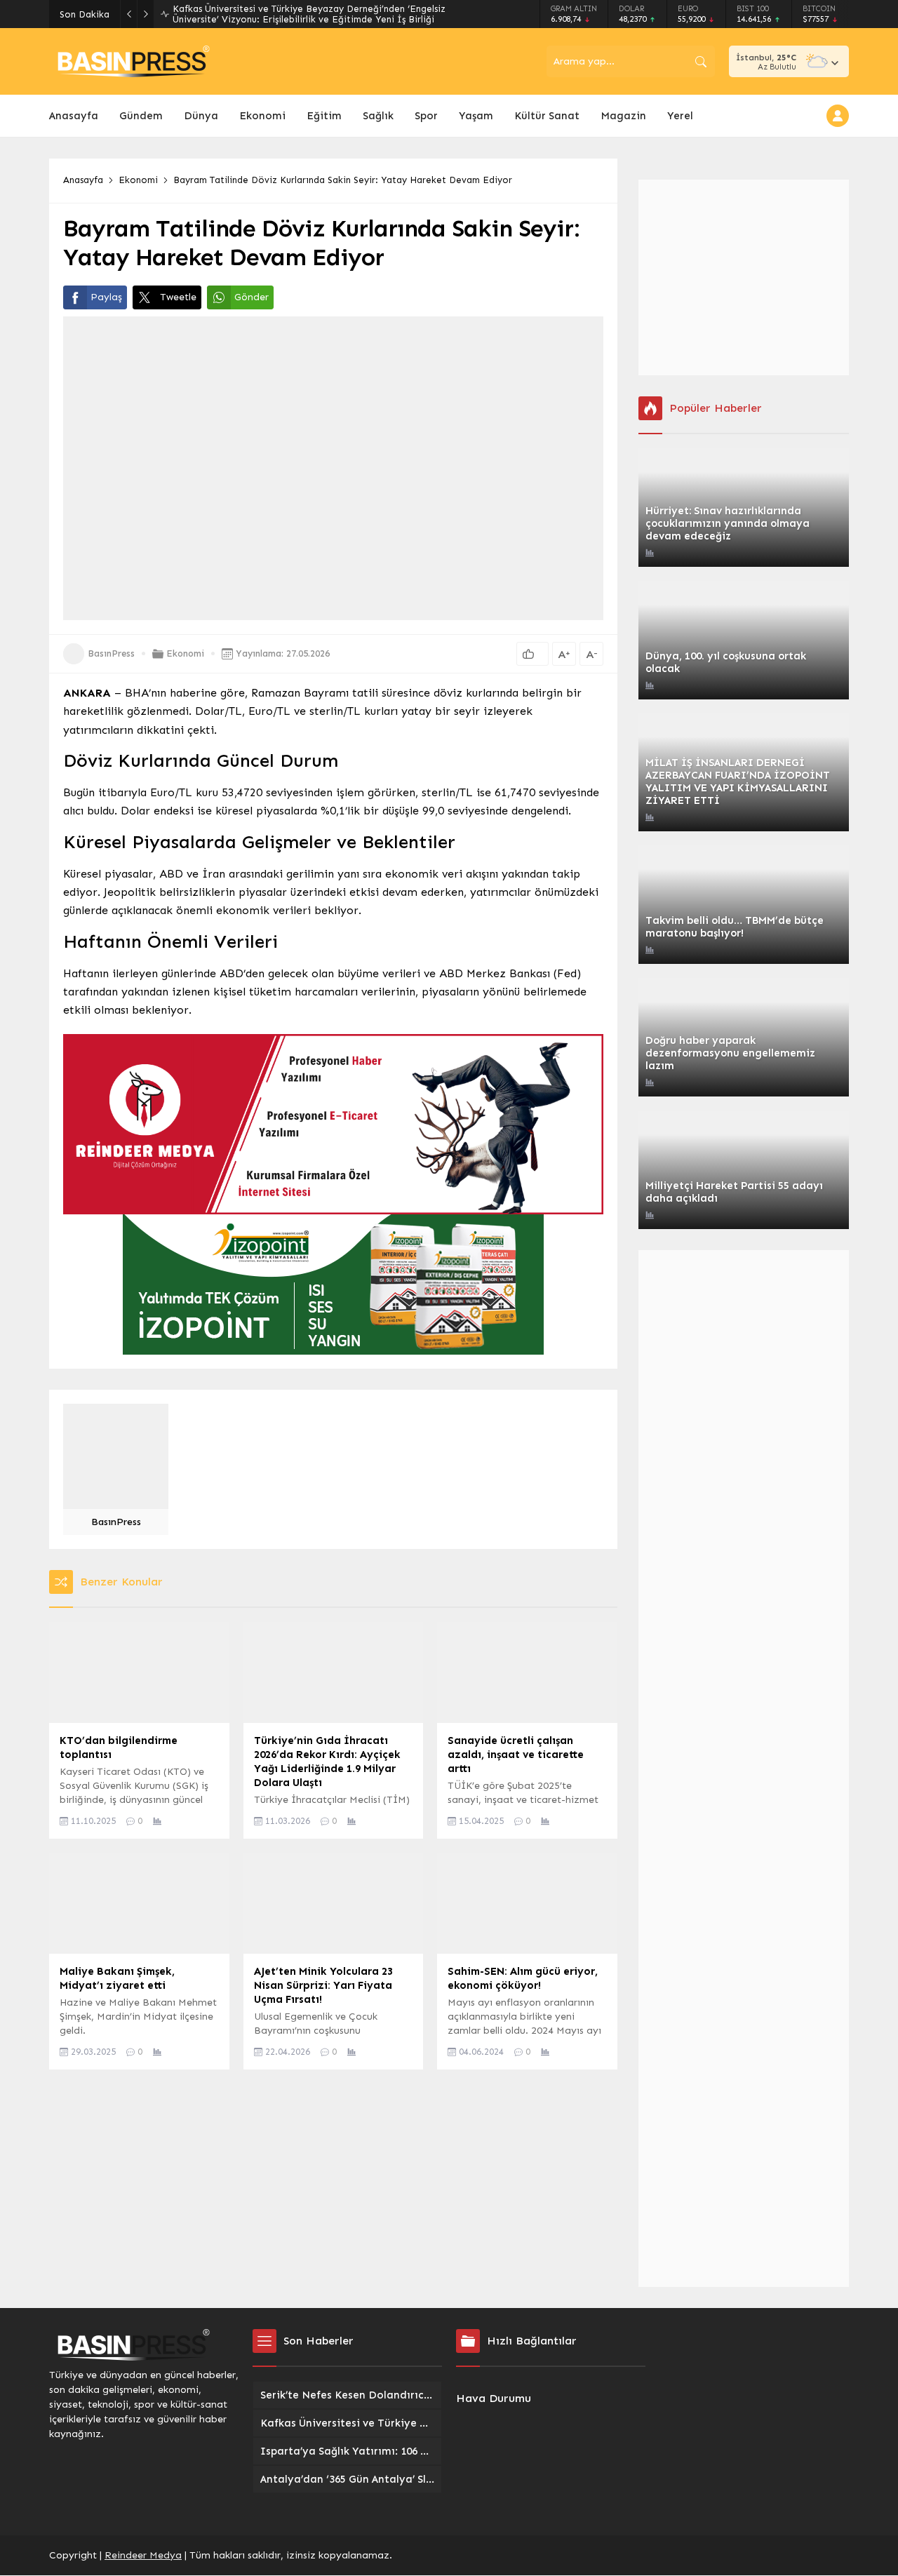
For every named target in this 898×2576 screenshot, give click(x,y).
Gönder (252, 297)
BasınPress (111, 653)
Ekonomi (138, 180)
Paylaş (106, 297)
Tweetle (178, 297)
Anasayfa (83, 180)
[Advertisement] (744, 277)
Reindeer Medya (143, 2555)
